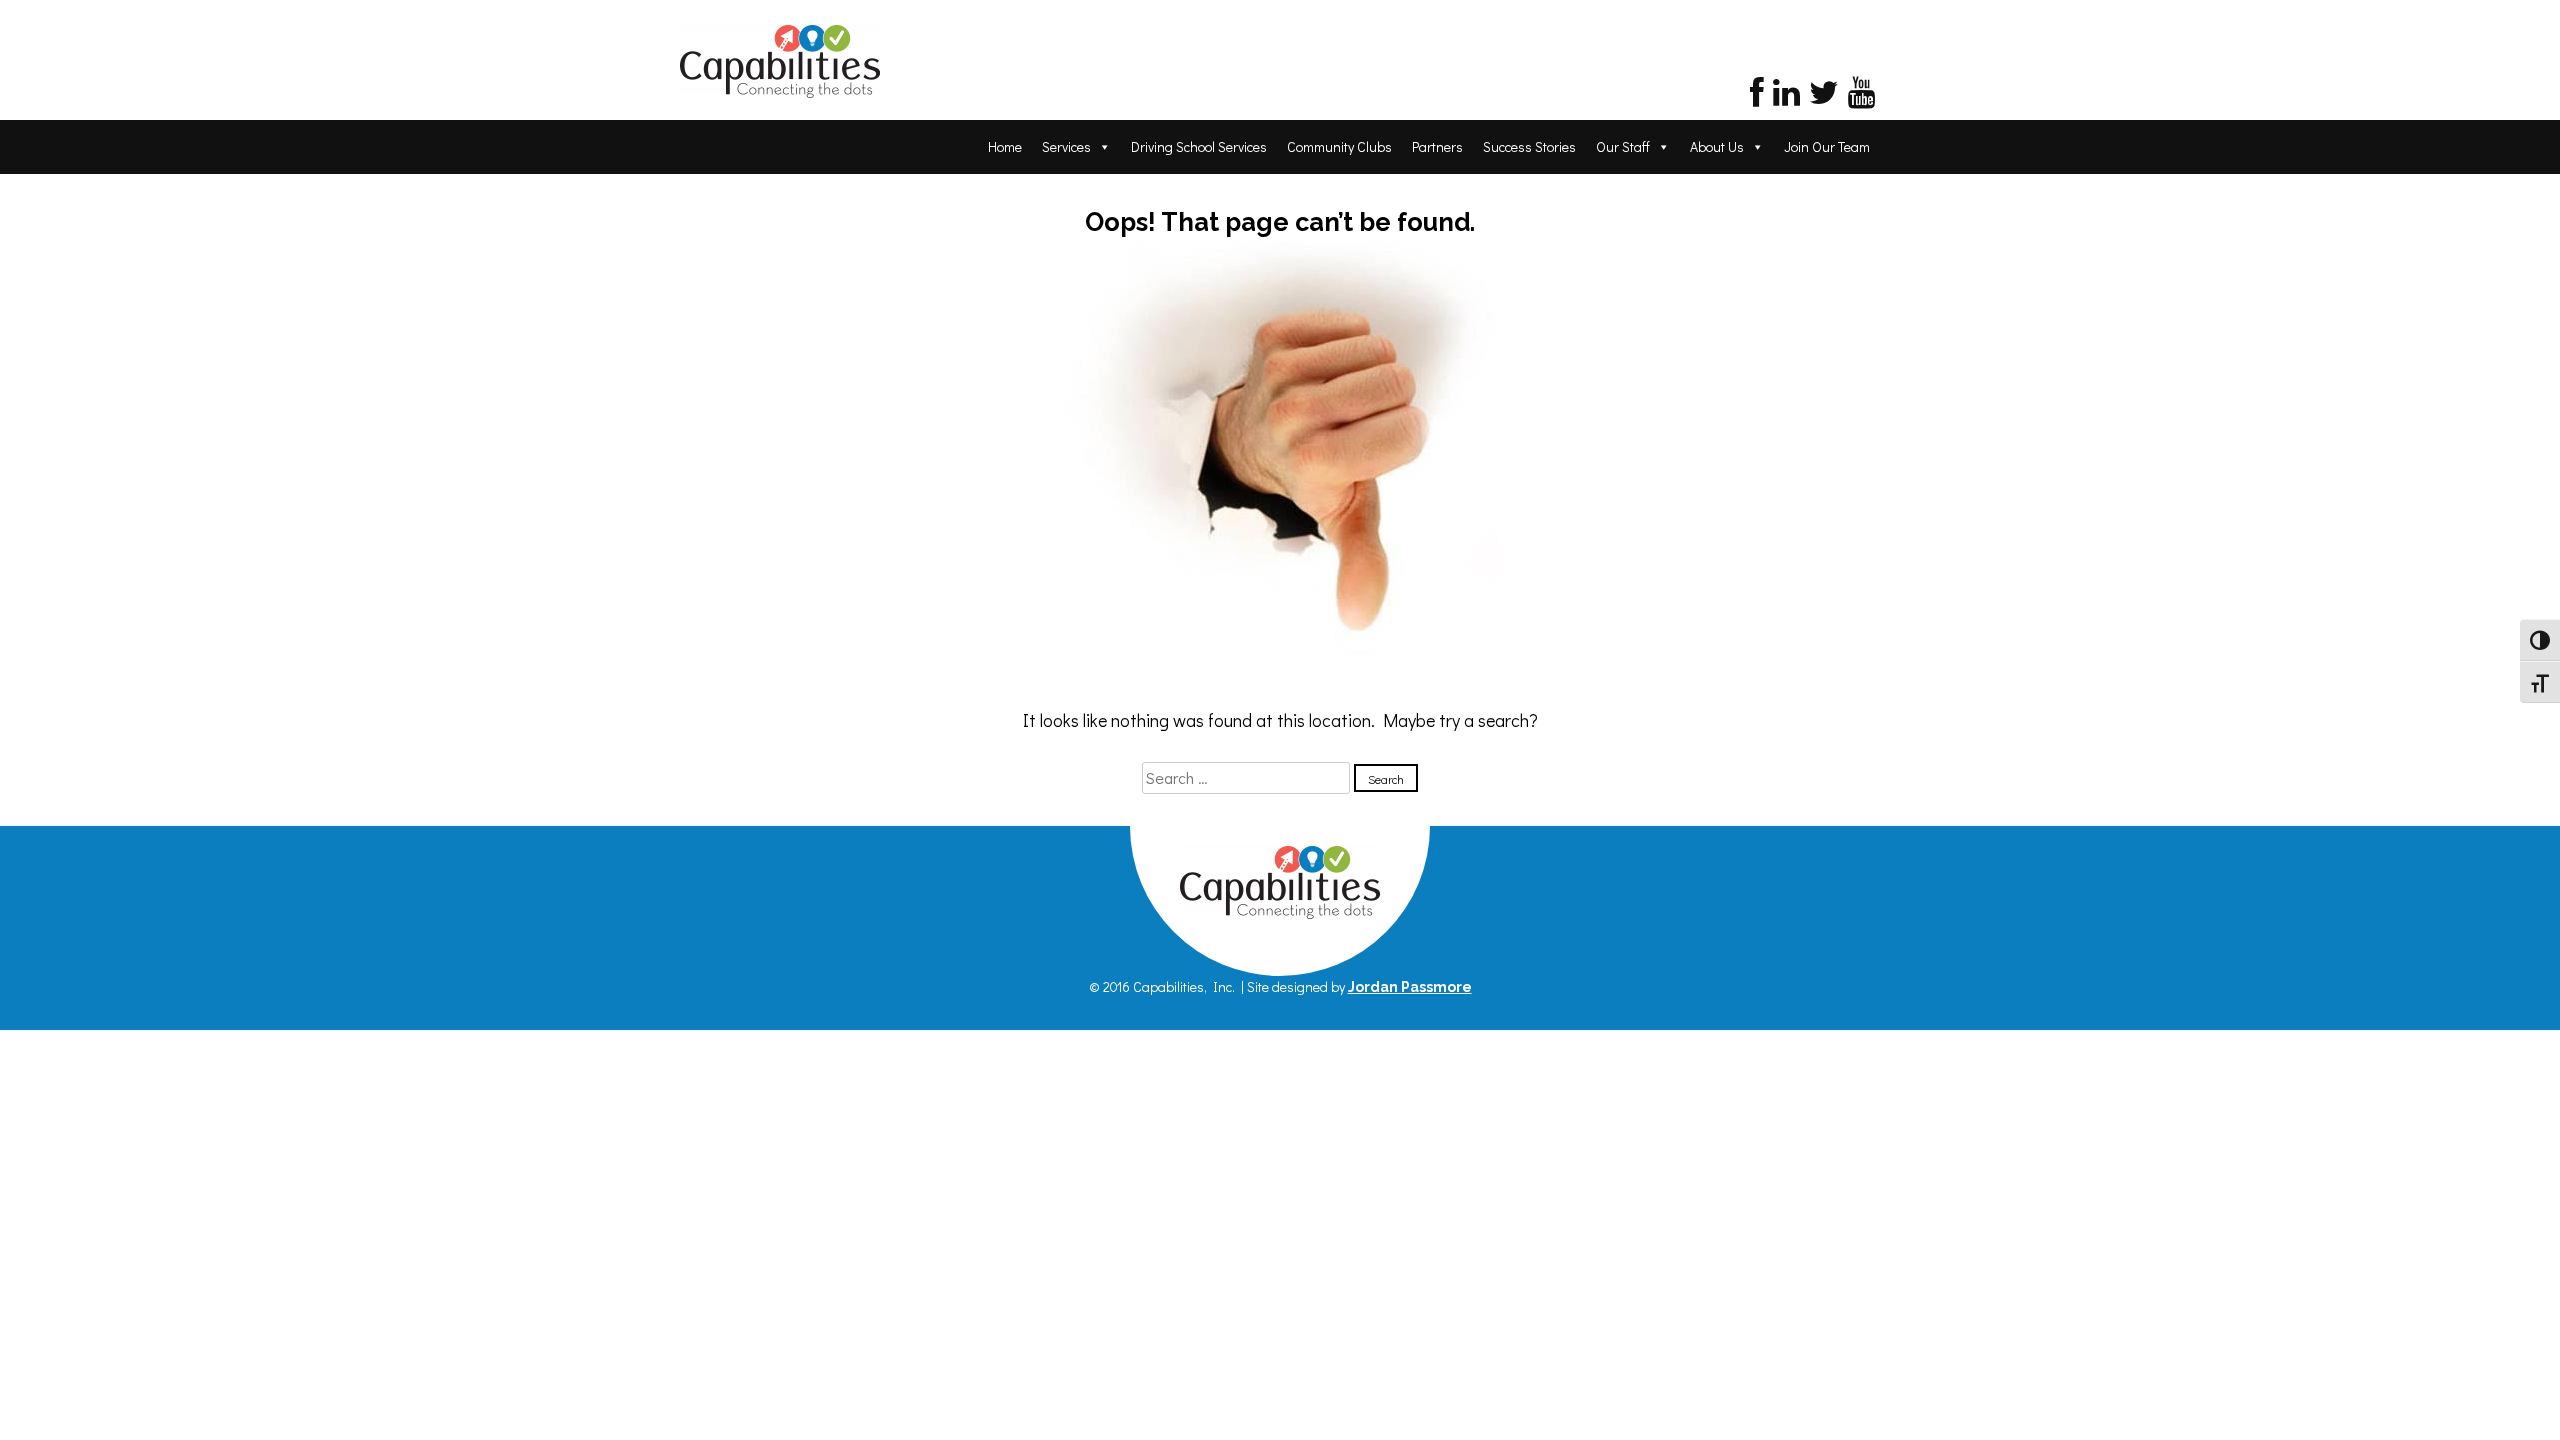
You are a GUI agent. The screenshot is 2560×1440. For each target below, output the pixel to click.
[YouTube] (1861, 97)
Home (1005, 146)
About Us (1717, 146)
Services (1066, 146)
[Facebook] (1757, 97)
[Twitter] (1824, 97)
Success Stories (1529, 146)
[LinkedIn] (1786, 97)
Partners (1437, 146)
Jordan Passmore (1410, 987)
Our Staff (1623, 146)
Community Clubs (1339, 146)
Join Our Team (1827, 146)
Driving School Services (1199, 146)
